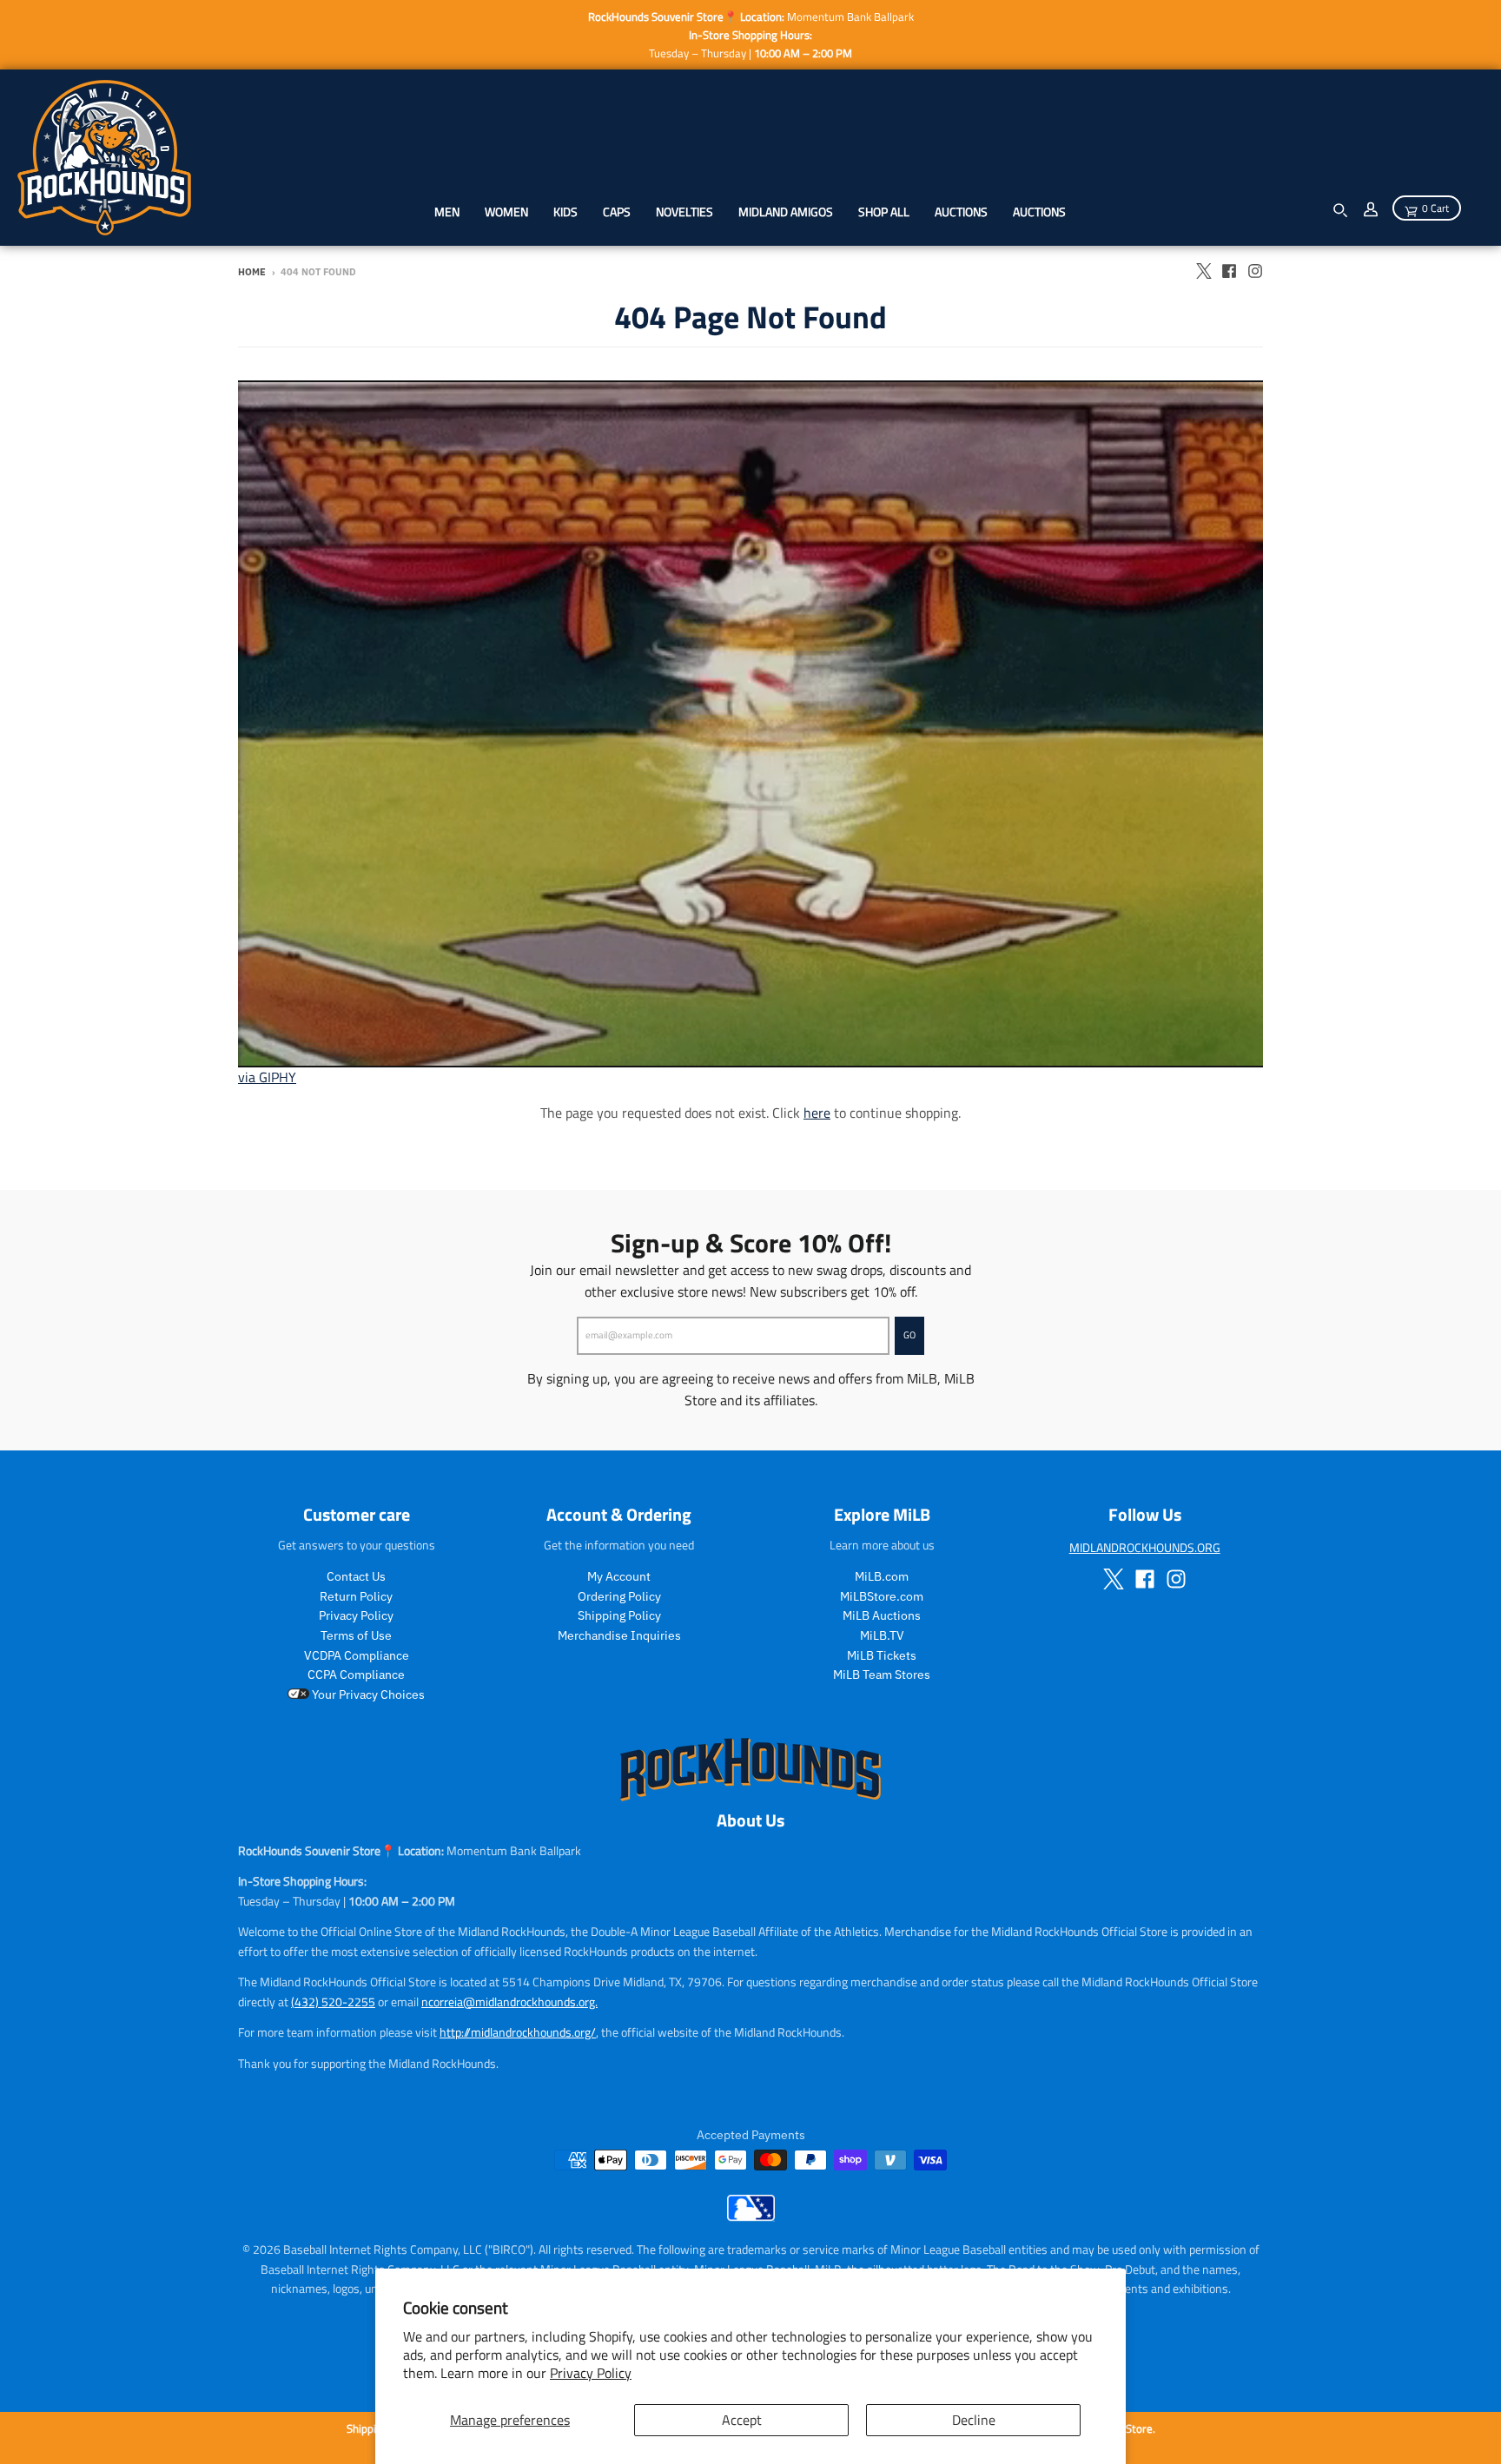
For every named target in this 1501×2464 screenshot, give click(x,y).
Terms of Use (356, 1635)
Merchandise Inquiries (619, 1635)
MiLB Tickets (882, 1655)
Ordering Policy (619, 1596)
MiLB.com (882, 1576)
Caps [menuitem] (617, 211)
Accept (742, 2420)
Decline (974, 2420)
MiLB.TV (882, 1635)
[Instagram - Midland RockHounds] (1255, 271)
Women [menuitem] (506, 211)
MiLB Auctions (882, 1615)
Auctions (1039, 211)
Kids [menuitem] (565, 211)
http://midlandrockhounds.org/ (518, 2032)
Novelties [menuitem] (684, 211)
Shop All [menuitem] (884, 211)
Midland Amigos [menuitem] (786, 211)
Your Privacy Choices (367, 1694)
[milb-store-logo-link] (751, 2216)
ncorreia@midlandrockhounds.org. (509, 2002)
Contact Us (356, 1576)
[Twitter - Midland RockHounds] (1203, 271)
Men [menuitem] (447, 211)
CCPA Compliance (356, 1675)
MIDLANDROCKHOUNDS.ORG (1145, 1547)
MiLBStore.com (882, 1596)
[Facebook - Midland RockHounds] (1229, 271)
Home (252, 272)
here (817, 1113)
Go (909, 1335)
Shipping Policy (619, 1615)
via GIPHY (267, 1077)
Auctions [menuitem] (961, 211)
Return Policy (356, 1596)
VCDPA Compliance (357, 1655)
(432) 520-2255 (333, 2002)
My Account (619, 1576)
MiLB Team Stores (882, 1675)
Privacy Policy (591, 2373)
